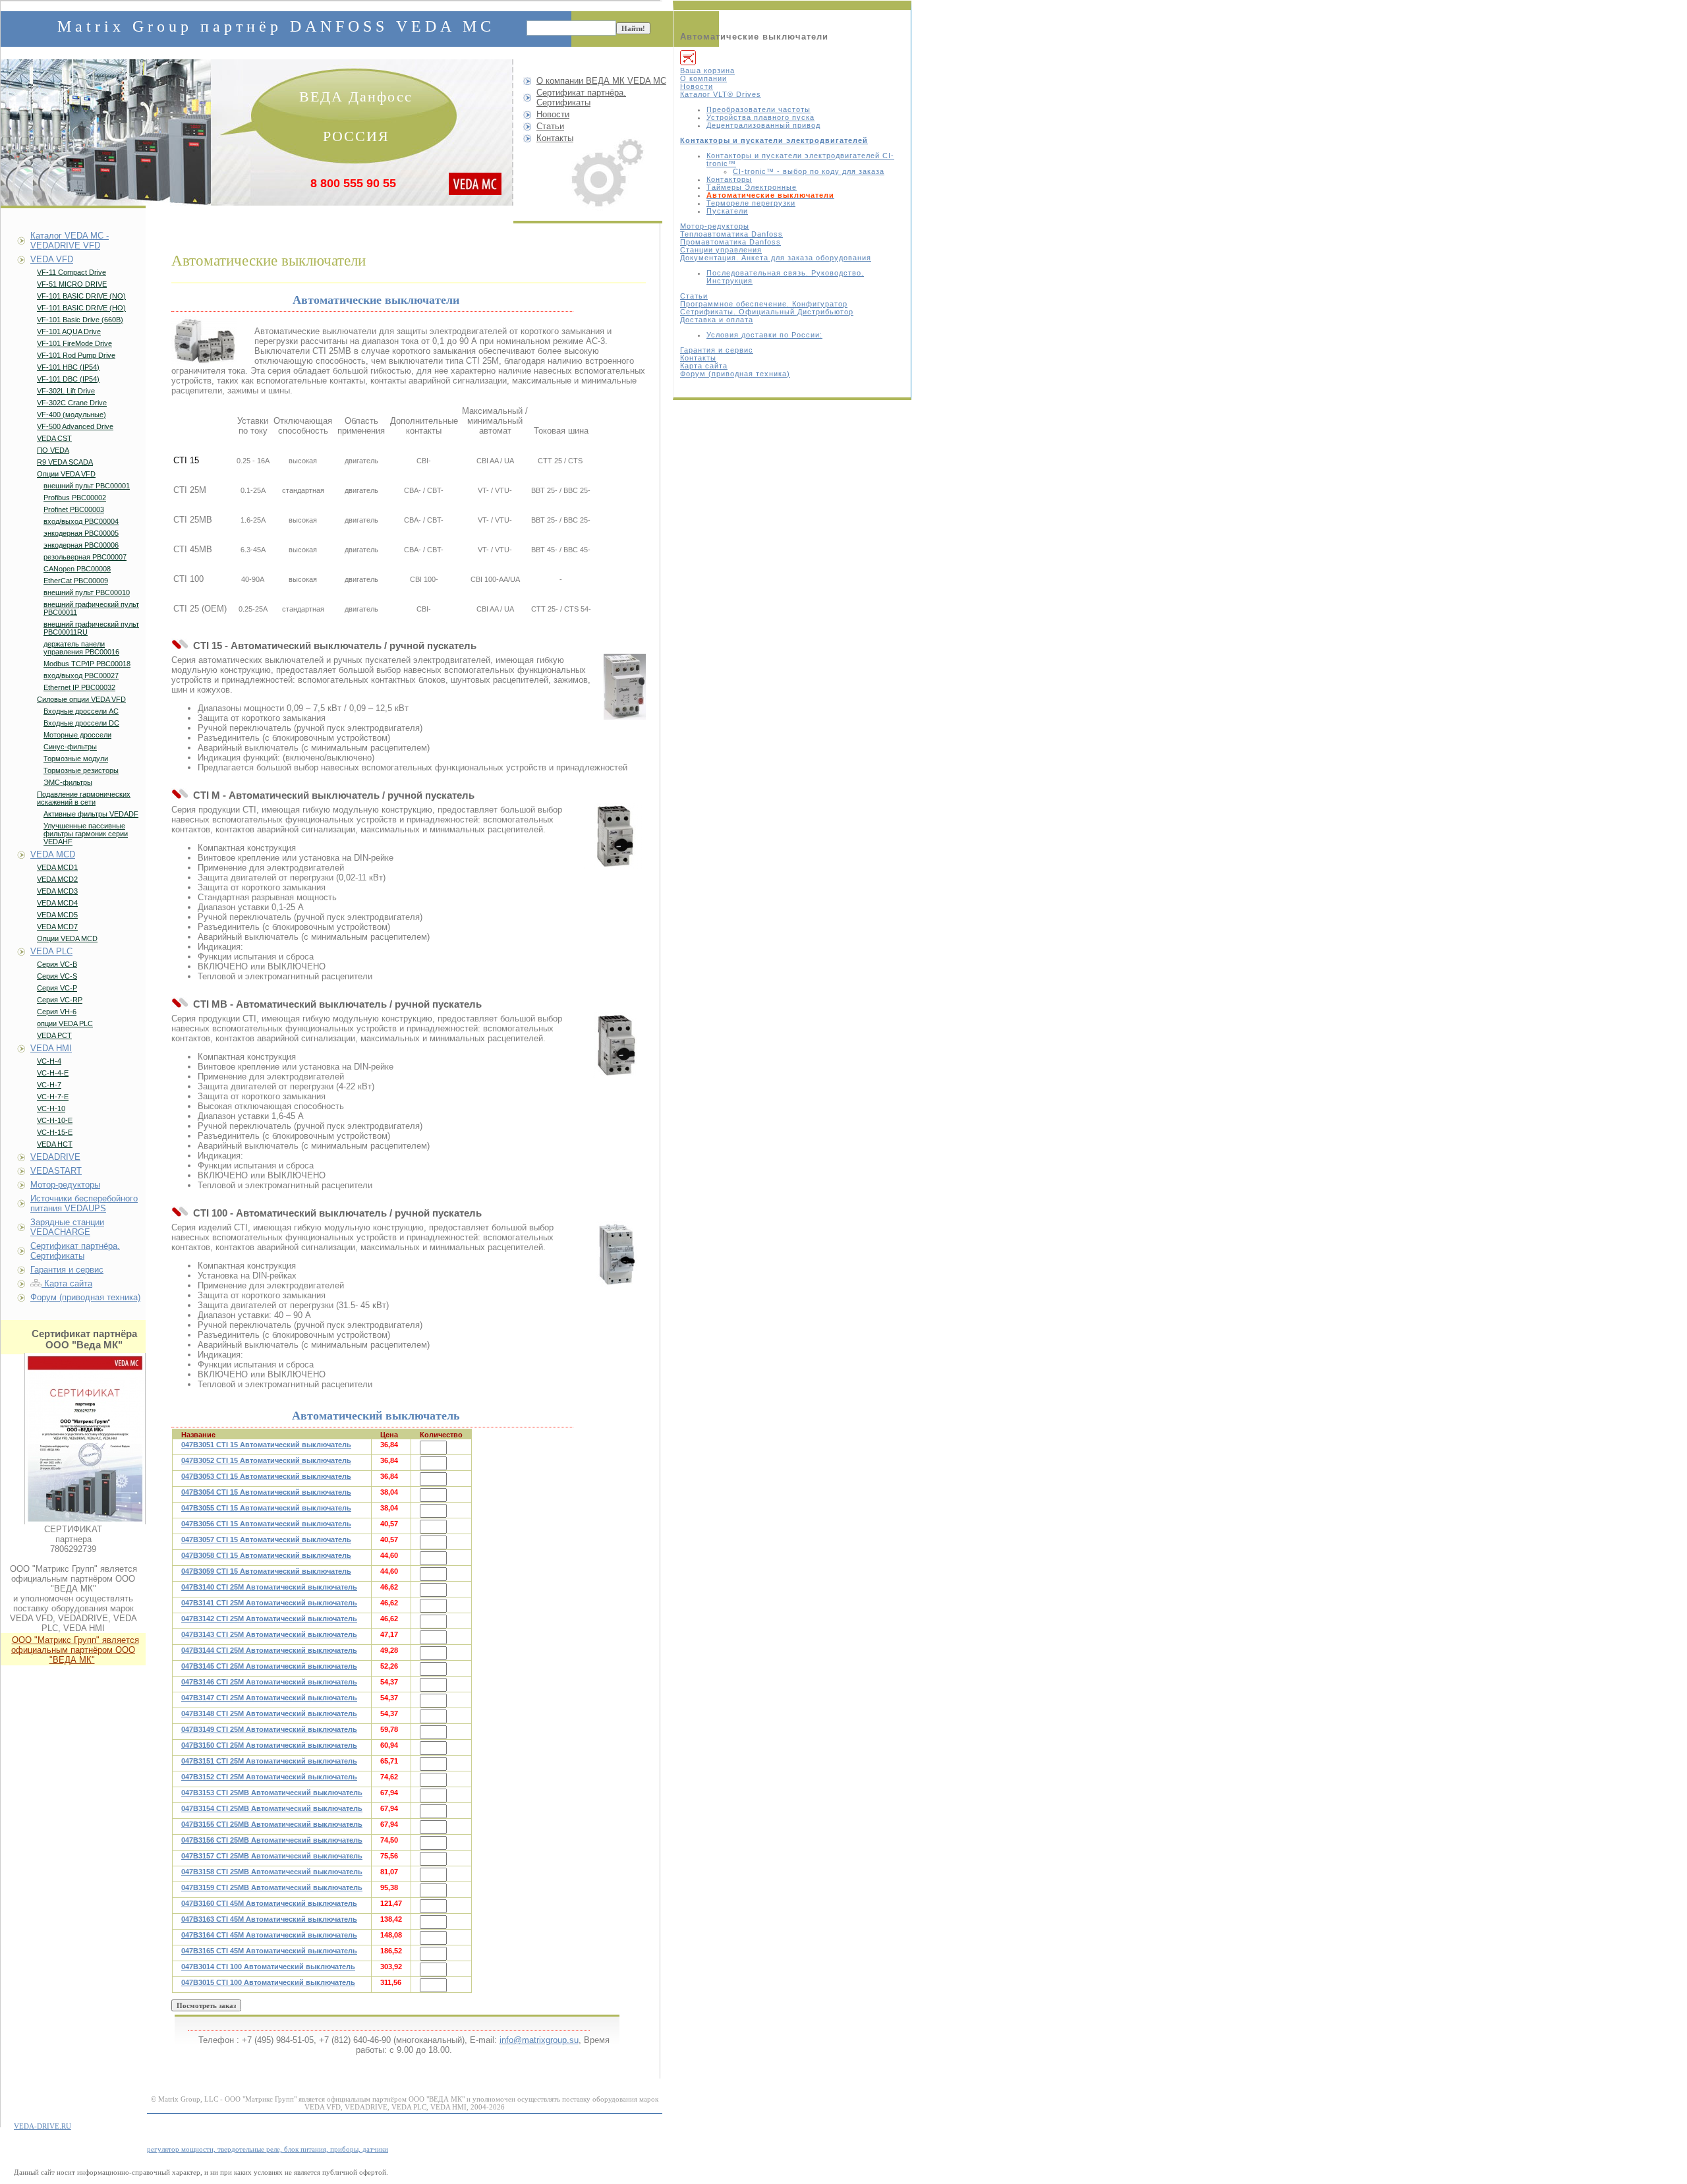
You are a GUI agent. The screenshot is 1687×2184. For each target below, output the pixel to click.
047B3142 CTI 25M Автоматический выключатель (269, 1619)
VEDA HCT (55, 1144)
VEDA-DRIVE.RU (43, 2126)
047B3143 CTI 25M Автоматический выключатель (269, 1634)
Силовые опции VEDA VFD (81, 699)
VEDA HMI (51, 1048)
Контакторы (729, 179)
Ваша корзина (707, 71)
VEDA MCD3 (57, 891)
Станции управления (721, 250)
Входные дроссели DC (81, 723)
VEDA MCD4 (57, 903)
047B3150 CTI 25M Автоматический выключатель (269, 1745)
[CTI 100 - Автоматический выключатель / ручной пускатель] (618, 1254)
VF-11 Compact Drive (71, 272)
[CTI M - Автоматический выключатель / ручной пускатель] (615, 836)
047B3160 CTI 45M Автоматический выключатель (269, 1903)
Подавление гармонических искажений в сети (84, 798)
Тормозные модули (76, 759)
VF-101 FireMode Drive (74, 343)
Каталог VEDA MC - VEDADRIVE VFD (70, 241)
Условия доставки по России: (764, 335)
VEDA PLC (51, 951)
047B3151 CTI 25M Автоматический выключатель (269, 1761)
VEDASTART (56, 1171)
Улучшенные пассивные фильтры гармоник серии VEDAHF (86, 834)
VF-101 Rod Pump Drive (76, 355)
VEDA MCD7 (57, 927)
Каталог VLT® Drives (721, 94)
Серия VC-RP (60, 1000)
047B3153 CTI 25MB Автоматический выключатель (272, 1793)
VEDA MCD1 (57, 867)
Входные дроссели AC (81, 711)
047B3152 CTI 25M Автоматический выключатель (269, 1777)
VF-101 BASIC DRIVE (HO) (81, 308)
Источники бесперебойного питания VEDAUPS (84, 1203)
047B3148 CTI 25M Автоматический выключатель (269, 1713)
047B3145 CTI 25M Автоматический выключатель (269, 1666)
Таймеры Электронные (752, 187)
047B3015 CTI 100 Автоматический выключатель (268, 1982)
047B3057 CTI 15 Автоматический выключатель (266, 1539)
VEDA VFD (52, 259)
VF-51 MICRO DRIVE (72, 284)
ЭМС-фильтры (68, 782)
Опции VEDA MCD (67, 938)
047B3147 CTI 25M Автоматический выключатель (269, 1698)
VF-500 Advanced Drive (75, 426)
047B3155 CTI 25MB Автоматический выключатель (272, 1824)
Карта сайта (704, 366)
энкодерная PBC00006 (81, 545)
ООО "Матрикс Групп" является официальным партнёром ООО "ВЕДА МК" (75, 1650)
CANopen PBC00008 (77, 569)
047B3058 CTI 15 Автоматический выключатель (266, 1555)
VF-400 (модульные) (71, 415)
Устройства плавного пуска (760, 117)
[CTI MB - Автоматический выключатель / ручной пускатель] (615, 1045)
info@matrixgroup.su (539, 2040)
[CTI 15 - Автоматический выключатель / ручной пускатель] (625, 687)
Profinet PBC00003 (74, 509)
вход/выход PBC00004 (81, 521)
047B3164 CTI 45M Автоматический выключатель (269, 1935)
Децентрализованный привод (763, 125)
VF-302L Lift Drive (66, 391)
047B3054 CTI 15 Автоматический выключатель (266, 1492)
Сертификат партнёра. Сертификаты (581, 98)
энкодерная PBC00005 (81, 533)
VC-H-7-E (53, 1097)
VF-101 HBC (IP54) (68, 367)
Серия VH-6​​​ (57, 1012)
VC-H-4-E (53, 1073)
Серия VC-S (57, 976)
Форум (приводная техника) (735, 374)
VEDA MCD (53, 854)
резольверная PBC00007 (85, 557)
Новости (697, 86)
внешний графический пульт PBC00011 (91, 608)
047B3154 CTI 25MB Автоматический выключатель (272, 1808)
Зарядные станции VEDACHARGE (67, 1227)
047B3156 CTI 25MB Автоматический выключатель (272, 1840)
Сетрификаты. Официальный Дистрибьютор (767, 312)
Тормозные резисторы (81, 770)
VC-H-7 (49, 1085)
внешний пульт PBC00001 (87, 486)
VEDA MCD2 (57, 879)
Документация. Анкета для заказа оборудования (776, 258)
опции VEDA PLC (65, 1023)
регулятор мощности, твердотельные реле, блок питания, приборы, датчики (268, 2149)
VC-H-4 (49, 1061)
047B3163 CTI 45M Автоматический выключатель (269, 1919)
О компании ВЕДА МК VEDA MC (601, 81)
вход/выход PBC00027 (81, 675)
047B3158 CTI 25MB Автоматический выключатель (272, 1872)
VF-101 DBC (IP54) (68, 379)
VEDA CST (54, 438)
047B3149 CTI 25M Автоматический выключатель (269, 1729)
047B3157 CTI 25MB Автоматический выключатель (272, 1856)
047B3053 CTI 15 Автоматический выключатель (266, 1476)
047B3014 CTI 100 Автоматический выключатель (268, 1967)
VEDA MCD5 (57, 915)
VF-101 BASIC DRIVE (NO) (81, 296)
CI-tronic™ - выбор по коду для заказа (809, 171)
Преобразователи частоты (758, 109)
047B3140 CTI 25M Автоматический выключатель (269, 1587)
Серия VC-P (57, 988)
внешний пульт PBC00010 (87, 592)
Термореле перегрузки (751, 203)
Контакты (698, 358)
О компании (703, 78)
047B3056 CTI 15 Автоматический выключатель (266, 1524)
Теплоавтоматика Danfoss (731, 234)
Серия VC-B (57, 964)
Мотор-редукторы (715, 226)
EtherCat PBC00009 (76, 581)
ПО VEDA (53, 450)
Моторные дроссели (77, 735)
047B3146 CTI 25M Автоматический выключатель (269, 1682)
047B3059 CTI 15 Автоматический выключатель (266, 1571)
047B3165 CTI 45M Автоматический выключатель (269, 1951)
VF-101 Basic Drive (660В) (80, 320)
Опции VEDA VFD (66, 474)
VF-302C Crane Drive (72, 403)
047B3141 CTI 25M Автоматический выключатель (269, 1603)
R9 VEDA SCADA (65, 462)
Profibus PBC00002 (75, 498)
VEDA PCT (54, 1035)
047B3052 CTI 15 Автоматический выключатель (266, 1460)
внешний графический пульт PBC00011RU (91, 628)
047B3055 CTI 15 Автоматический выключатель (266, 1508)
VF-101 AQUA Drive (69, 331)
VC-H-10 (51, 1108)
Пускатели (727, 211)
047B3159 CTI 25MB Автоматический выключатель (272, 1887)
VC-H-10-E (55, 1120)
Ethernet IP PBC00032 (79, 687)
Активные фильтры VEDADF (91, 814)
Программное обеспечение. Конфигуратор (764, 304)
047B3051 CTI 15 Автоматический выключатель (266, 1445)
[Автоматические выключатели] (204, 340)
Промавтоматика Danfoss (730, 242)
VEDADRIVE (55, 1157)
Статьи (694, 296)
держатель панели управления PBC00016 (81, 648)
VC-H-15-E (55, 1132)
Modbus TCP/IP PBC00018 (87, 664)
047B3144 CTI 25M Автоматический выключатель (269, 1650)
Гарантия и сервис (717, 350)
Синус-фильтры (70, 747)
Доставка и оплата (717, 320)
